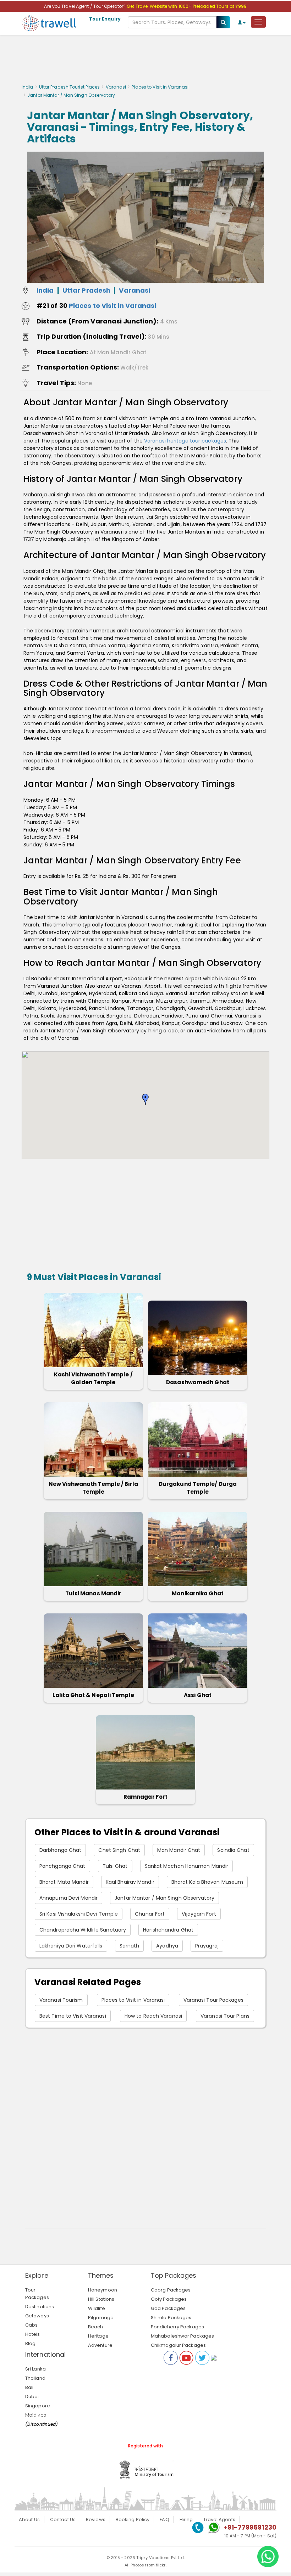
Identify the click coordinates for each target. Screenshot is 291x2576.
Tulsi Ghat (115, 1866)
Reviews (96, 2519)
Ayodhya (167, 1946)
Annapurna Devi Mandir (68, 1898)
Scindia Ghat (233, 1850)
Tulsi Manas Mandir (94, 1593)
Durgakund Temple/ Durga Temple (198, 1488)
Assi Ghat (198, 1695)
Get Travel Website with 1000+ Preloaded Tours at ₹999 (187, 6)
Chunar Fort (150, 1914)
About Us (29, 2519)
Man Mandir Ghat (179, 1850)
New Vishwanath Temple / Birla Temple (93, 1488)
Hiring (186, 2519)
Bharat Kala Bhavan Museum (207, 1882)
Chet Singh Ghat (119, 1850)
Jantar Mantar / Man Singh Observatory (164, 1898)
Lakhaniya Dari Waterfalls (71, 1946)
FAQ (164, 2519)
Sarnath (130, 1946)
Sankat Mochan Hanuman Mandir (187, 1866)
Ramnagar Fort (145, 1797)
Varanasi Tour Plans (225, 2016)
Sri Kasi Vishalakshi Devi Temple (79, 1914)
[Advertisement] (145, 61)
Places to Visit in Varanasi (160, 87)
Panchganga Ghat (62, 1866)
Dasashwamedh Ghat (198, 1382)
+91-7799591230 (250, 2527)
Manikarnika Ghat (198, 1593)
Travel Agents (219, 2519)
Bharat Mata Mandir (64, 1882)
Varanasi (116, 87)
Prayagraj (207, 1946)
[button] (145, 1099)
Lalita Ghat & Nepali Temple (93, 1695)
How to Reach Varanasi (153, 2016)
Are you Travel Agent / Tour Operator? (85, 6)
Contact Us (63, 2519)
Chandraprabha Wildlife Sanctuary (83, 1930)
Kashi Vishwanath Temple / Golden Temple (93, 1378)
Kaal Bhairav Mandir (130, 1882)
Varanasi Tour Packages (213, 2000)
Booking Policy (133, 2519)
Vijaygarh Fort (199, 1914)
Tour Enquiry (105, 19)
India (28, 87)
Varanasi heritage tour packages (185, 441)
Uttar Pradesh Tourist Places (70, 87)
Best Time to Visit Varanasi (73, 2016)
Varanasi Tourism (61, 2000)
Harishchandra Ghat (168, 1930)
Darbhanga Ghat (60, 1850)
